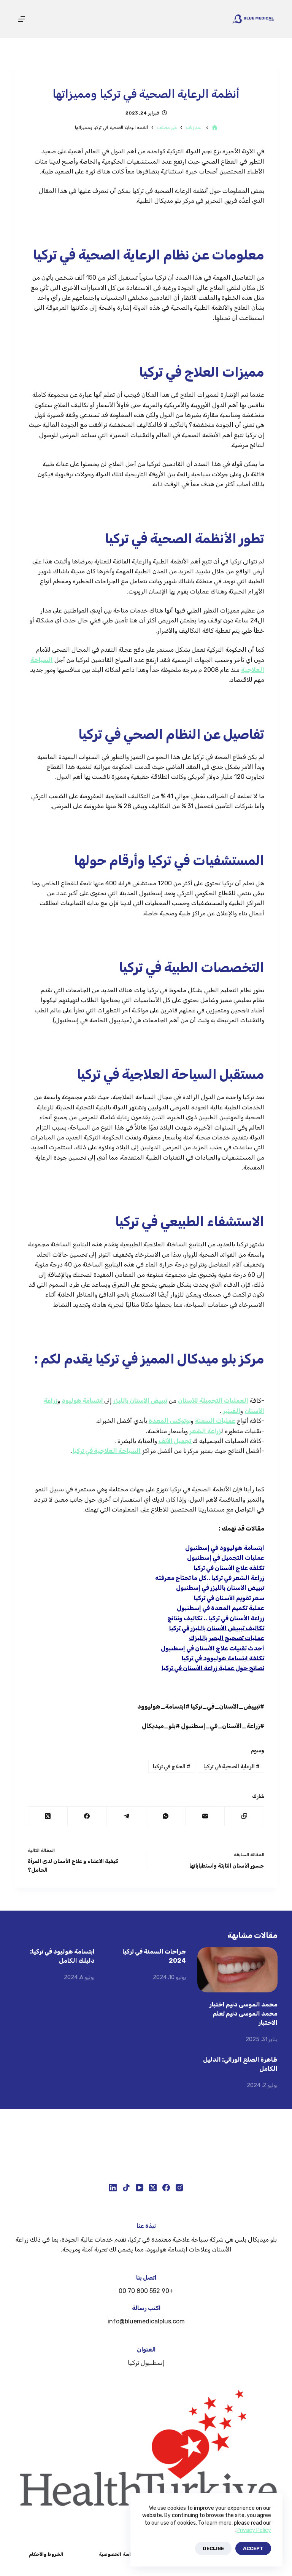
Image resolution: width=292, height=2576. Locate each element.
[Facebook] (87, 1816)
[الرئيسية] (215, 128)
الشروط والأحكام (46, 2554)
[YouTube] (140, 2188)
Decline (213, 2548)
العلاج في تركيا (172, 1767)
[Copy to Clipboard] (244, 1816)
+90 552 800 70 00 (146, 2291)
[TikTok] (126, 2188)
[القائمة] (22, 19)
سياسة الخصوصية (117, 2554)
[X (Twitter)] (47, 1816)
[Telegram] (126, 1816)
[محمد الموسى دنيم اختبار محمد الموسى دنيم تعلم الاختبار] (237, 1970)
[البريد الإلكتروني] (205, 1816)
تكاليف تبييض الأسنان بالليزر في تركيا (217, 1628)
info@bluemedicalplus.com (146, 2321)
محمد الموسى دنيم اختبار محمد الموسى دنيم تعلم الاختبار (244, 2014)
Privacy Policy (254, 2530)
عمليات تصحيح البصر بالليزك (227, 1638)
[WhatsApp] (166, 1816)
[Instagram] (179, 2188)
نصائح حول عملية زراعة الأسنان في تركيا (213, 1668)
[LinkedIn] (113, 2188)
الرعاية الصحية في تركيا (232, 1767)
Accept (253, 2548)
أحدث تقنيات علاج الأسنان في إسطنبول (213, 1648)
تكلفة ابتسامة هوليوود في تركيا (223, 1658)
